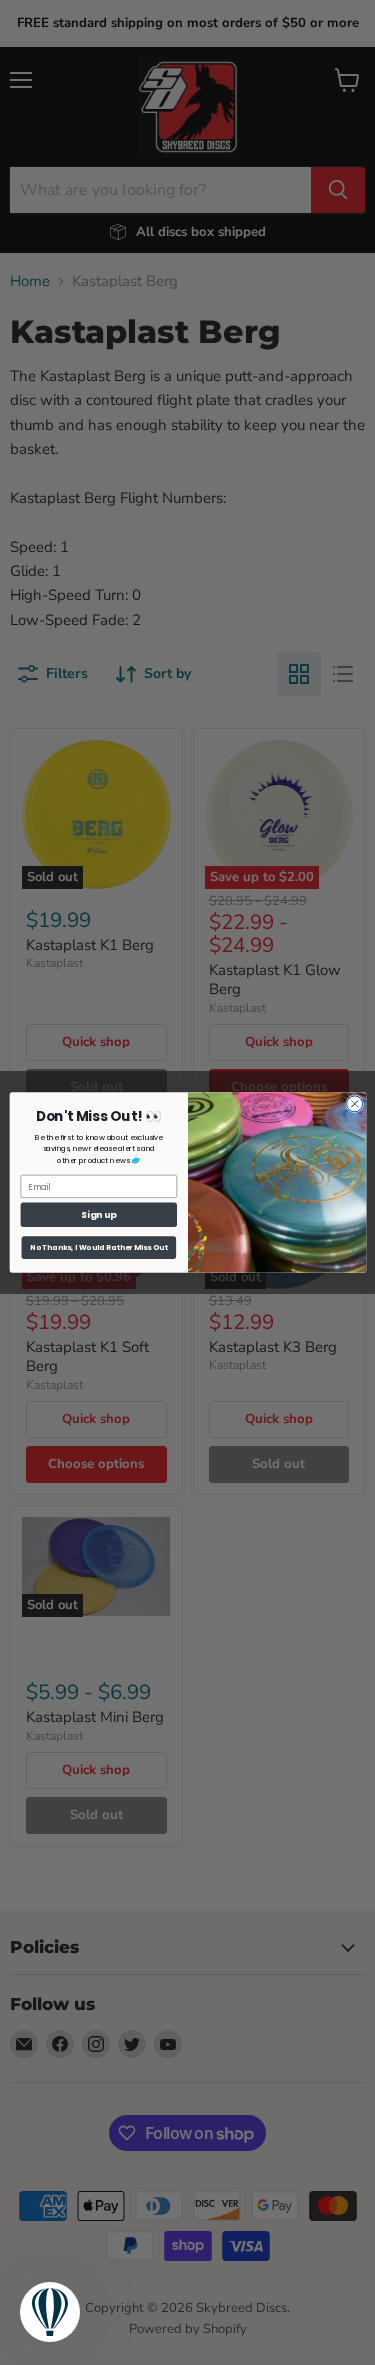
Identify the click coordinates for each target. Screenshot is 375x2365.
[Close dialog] (354, 1104)
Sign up (98, 1214)
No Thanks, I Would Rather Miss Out (98, 1247)
